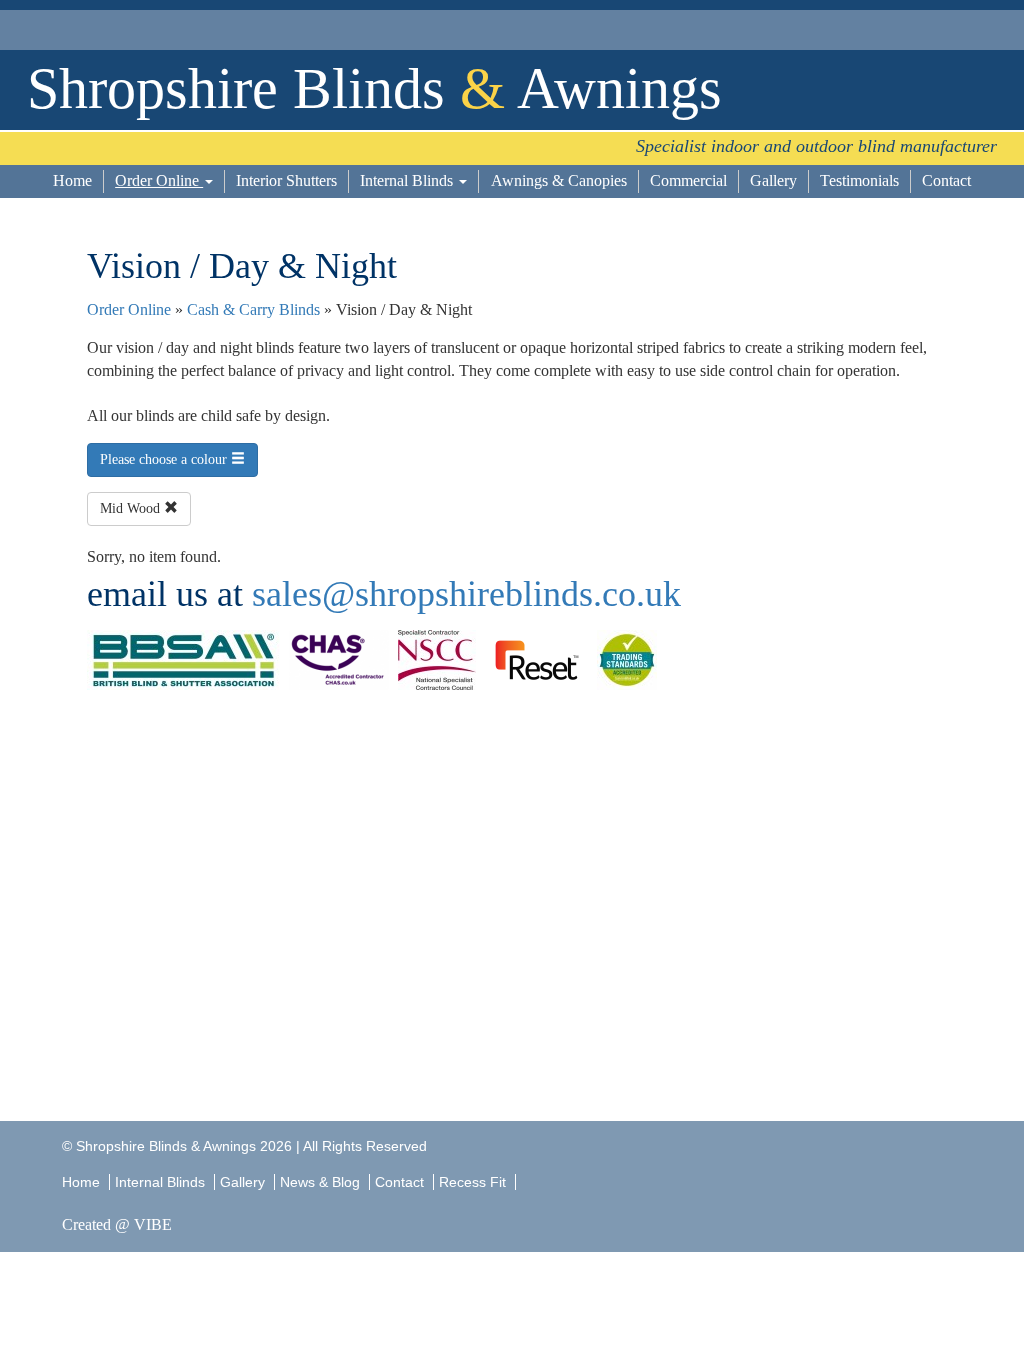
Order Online (159, 180)
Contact (946, 180)
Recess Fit (474, 1182)
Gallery (773, 180)
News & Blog (320, 1182)
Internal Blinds (408, 180)
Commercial (688, 180)
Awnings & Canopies (559, 180)
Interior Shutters (286, 180)
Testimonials (859, 180)
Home (72, 180)
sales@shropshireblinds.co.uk (466, 594)
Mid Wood (132, 508)
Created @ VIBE (117, 1224)
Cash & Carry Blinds (253, 309)
